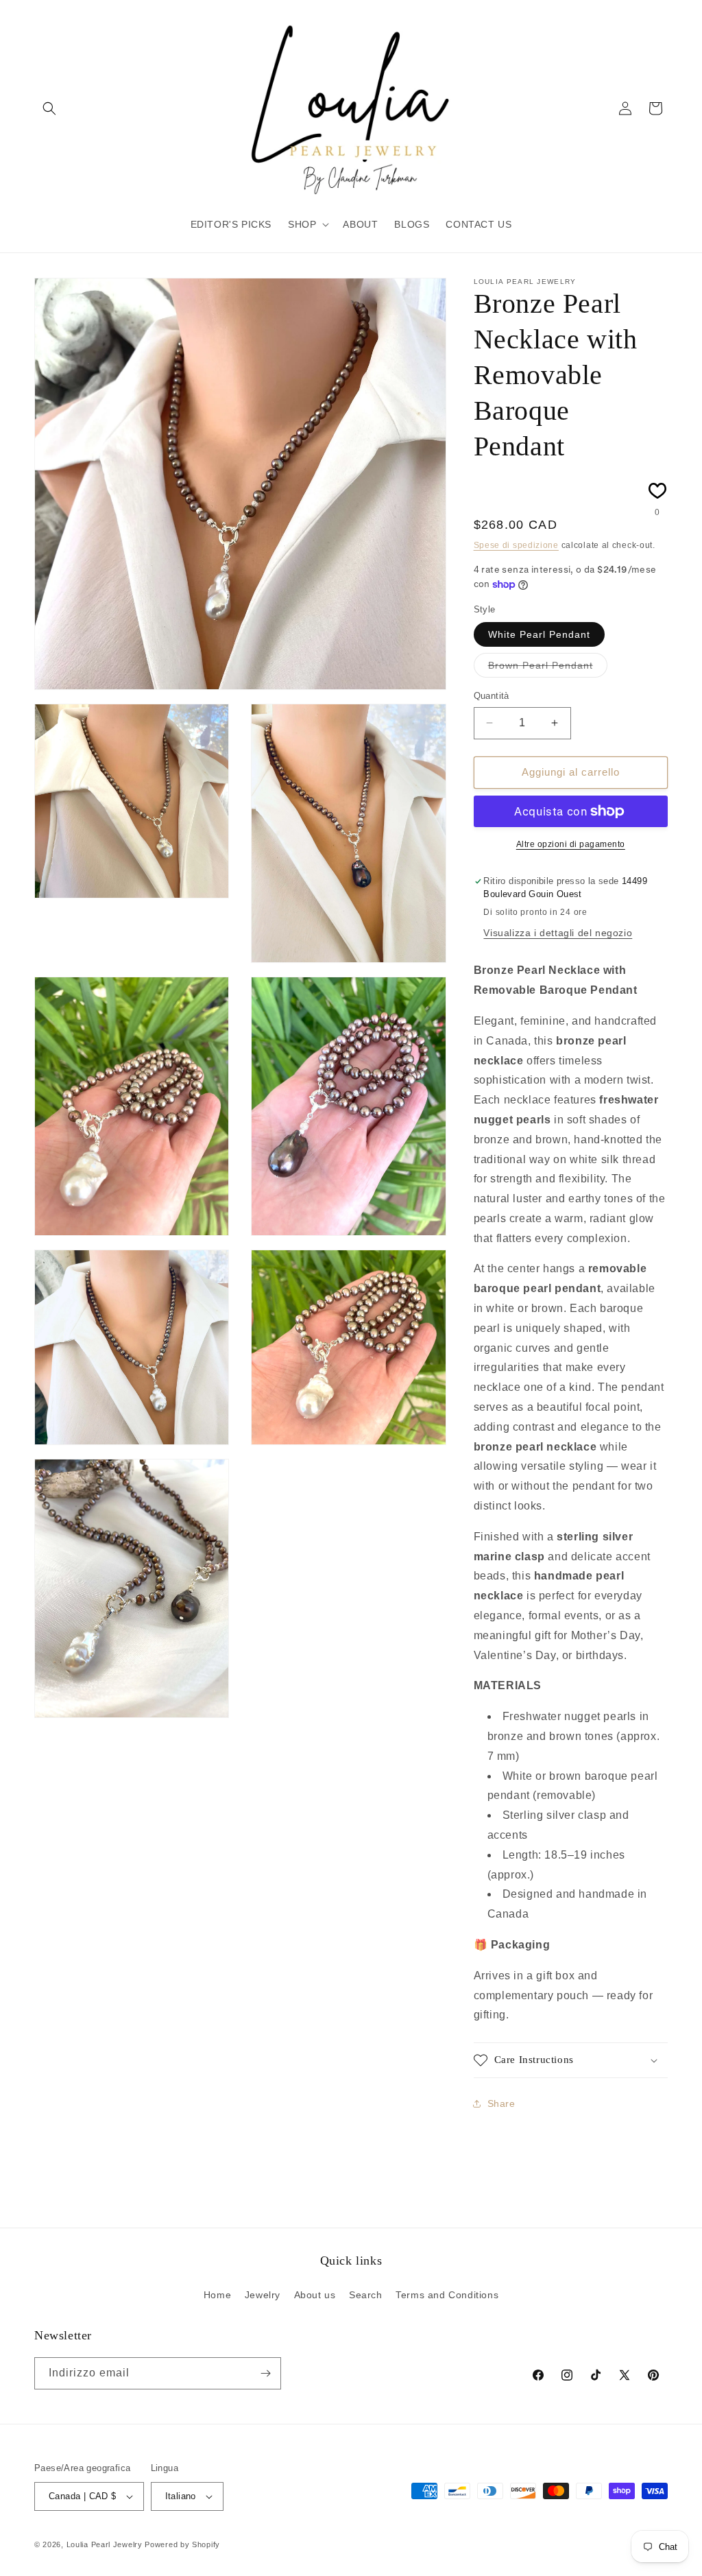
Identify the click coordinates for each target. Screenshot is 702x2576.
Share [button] (501, 2103)
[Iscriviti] (265, 2373)
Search (366, 2295)
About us (315, 2295)
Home (217, 2295)
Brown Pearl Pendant (548, 668)
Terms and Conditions (447, 2295)
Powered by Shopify (182, 2544)
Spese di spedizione (516, 545)
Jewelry (263, 2295)
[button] (49, 108)
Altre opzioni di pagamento (571, 844)
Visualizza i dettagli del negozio (558, 933)
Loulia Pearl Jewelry (105, 2544)
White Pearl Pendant (539, 634)
